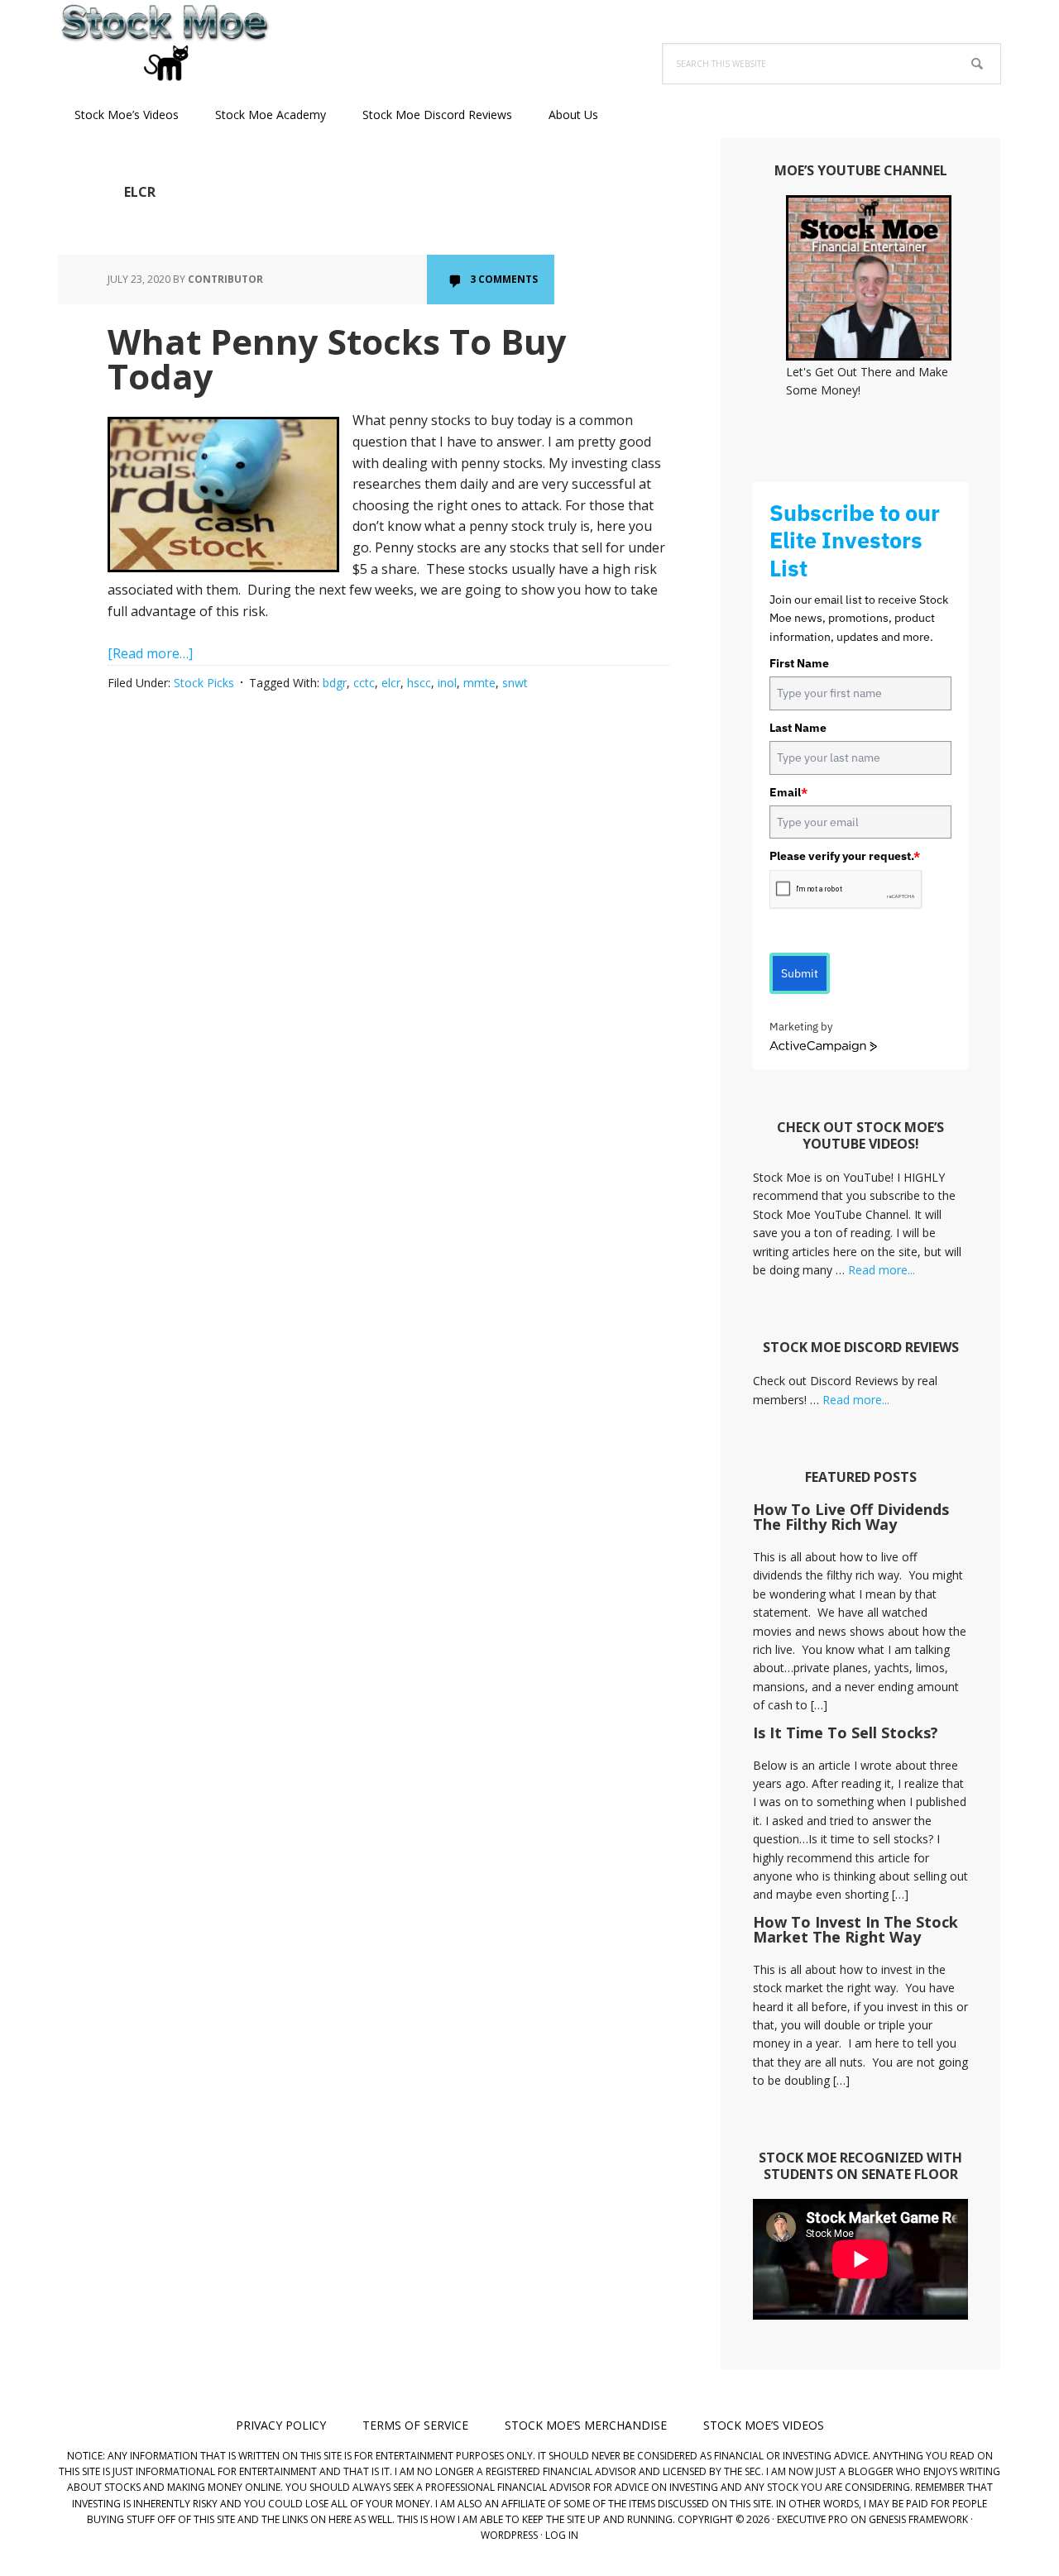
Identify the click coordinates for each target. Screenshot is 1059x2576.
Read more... (882, 1270)
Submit (800, 973)
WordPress (509, 2535)
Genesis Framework (918, 2519)
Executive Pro (812, 2519)
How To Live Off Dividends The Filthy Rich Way (851, 1517)
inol (447, 683)
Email (788, 792)
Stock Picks (204, 683)
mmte (479, 683)
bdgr (335, 683)
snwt (515, 683)
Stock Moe (165, 41)
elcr (391, 683)
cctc (364, 683)
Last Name (798, 728)
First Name (799, 663)
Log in (562, 2535)
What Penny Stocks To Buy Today (337, 358)
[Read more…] (150, 653)
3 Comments (504, 279)
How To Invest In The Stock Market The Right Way (855, 1929)
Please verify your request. (845, 856)
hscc (419, 683)
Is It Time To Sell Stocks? (846, 1732)
